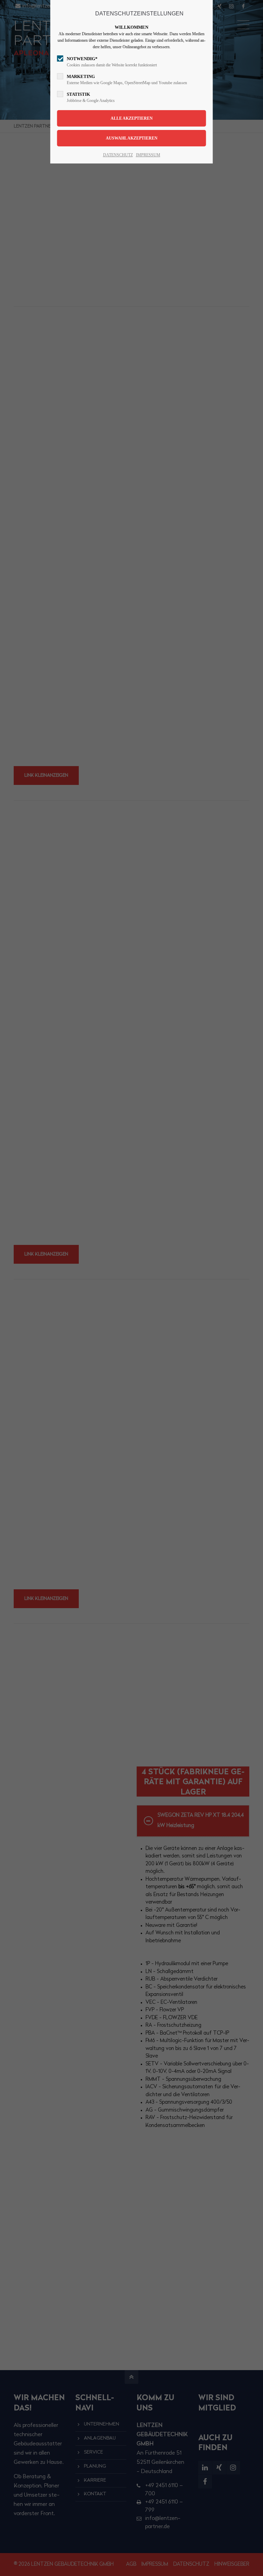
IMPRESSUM (148, 155)
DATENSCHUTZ (118, 155)
